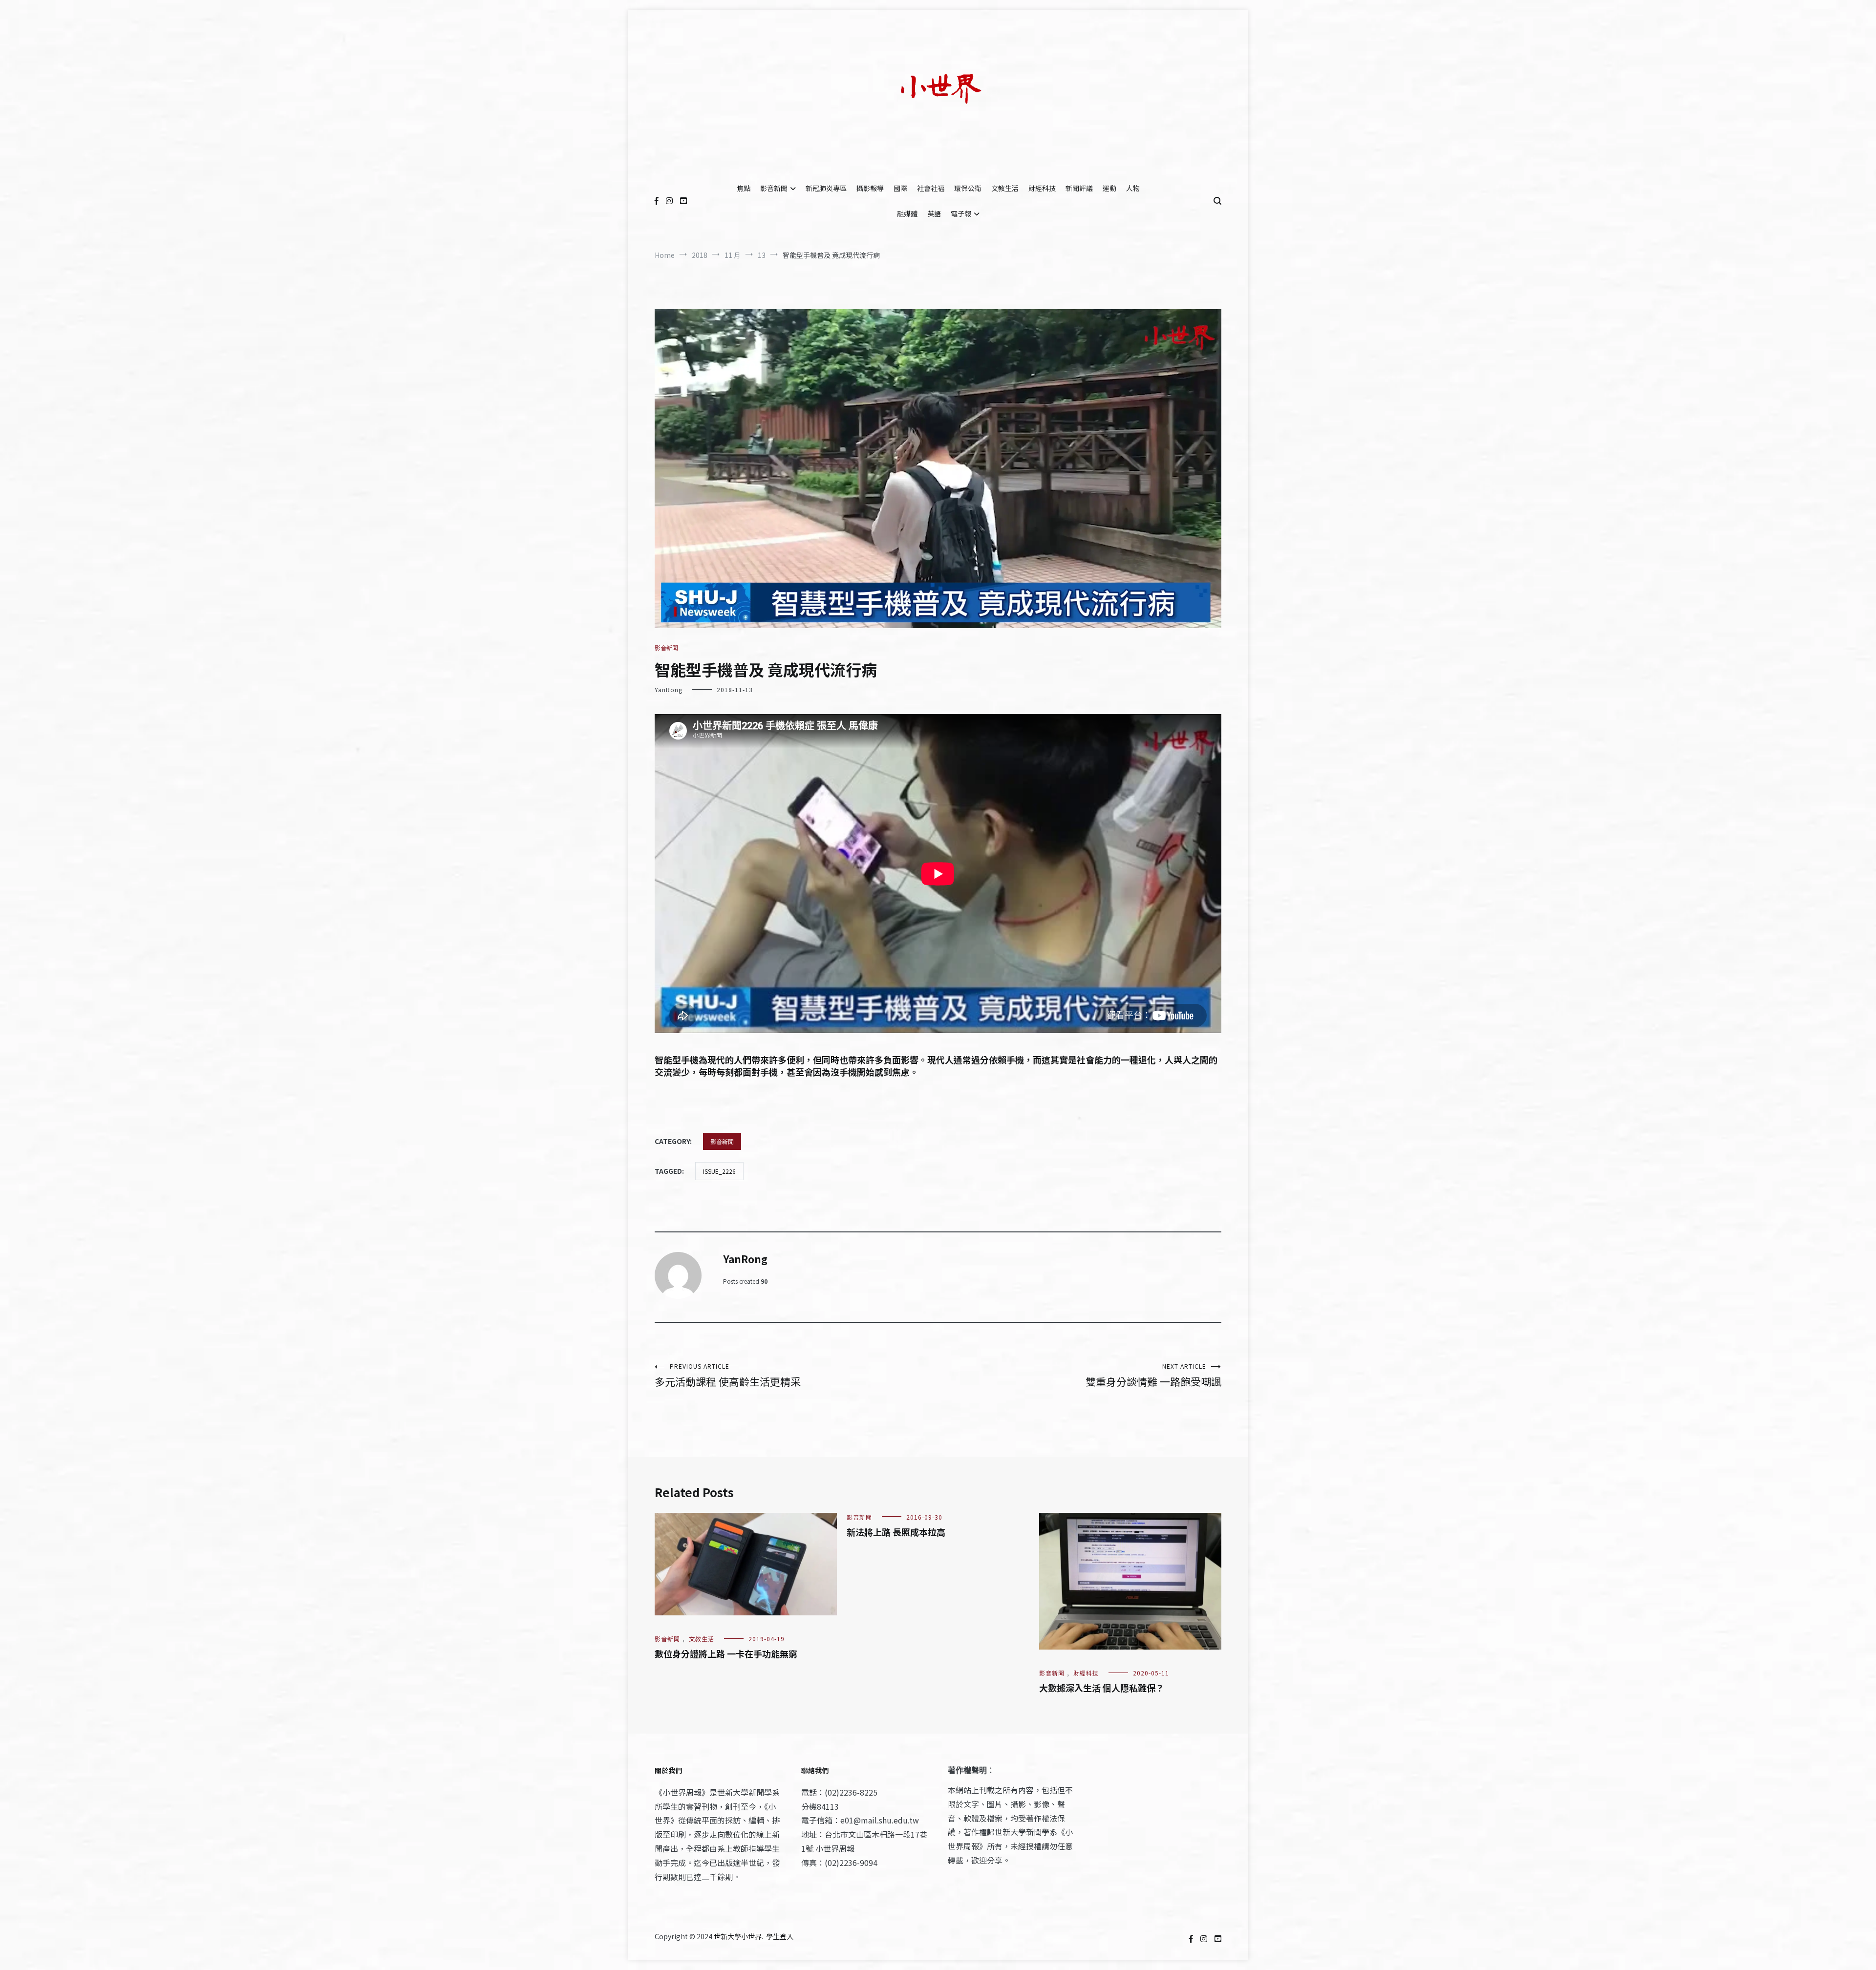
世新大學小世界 (738, 1936)
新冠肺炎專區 (826, 188)
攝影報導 (870, 188)
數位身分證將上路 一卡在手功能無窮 (726, 1653)
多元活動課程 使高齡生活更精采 (728, 1375)
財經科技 (1042, 188)
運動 (1109, 188)
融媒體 (907, 213)
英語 (934, 213)
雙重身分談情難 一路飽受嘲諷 (1153, 1375)
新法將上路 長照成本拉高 (896, 1532)
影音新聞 (774, 188)
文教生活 (1005, 188)
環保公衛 (968, 188)
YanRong (669, 689)
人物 (1133, 188)
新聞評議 (1079, 188)
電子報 (961, 213)
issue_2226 (719, 1171)
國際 (900, 188)
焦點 (744, 188)
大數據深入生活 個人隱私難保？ (1102, 1688)
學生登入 (780, 1936)
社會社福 (931, 188)
